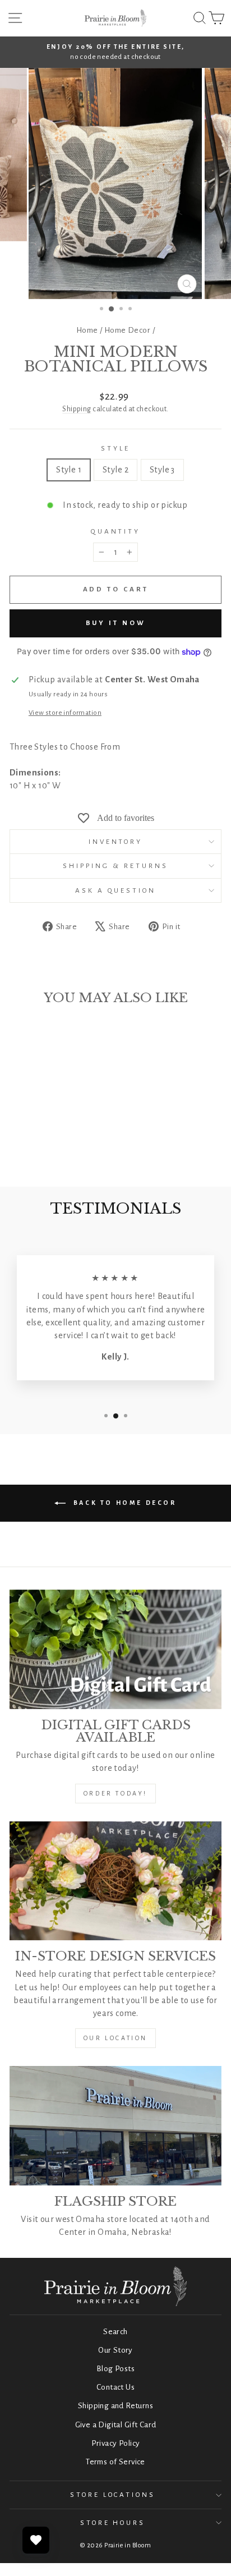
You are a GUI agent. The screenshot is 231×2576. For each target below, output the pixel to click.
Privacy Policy (116, 2443)
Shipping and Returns (115, 2406)
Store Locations (113, 2495)
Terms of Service (115, 2462)
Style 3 (162, 470)
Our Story (115, 2350)
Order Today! (115, 1793)
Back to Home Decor (123, 1503)
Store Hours (113, 2523)
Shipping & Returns (115, 866)
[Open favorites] (36, 2540)
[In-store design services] (115, 1881)
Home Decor (127, 330)
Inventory (116, 842)
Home (87, 330)
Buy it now (116, 623)
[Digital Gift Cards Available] (115, 1649)
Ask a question (116, 890)
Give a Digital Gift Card (116, 2425)
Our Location (115, 2038)
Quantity (116, 531)
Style (115, 448)
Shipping (77, 409)
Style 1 (69, 470)
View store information (65, 713)
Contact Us (115, 2387)
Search (115, 2332)
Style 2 (115, 470)
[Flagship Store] (115, 2126)
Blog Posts (115, 2369)
